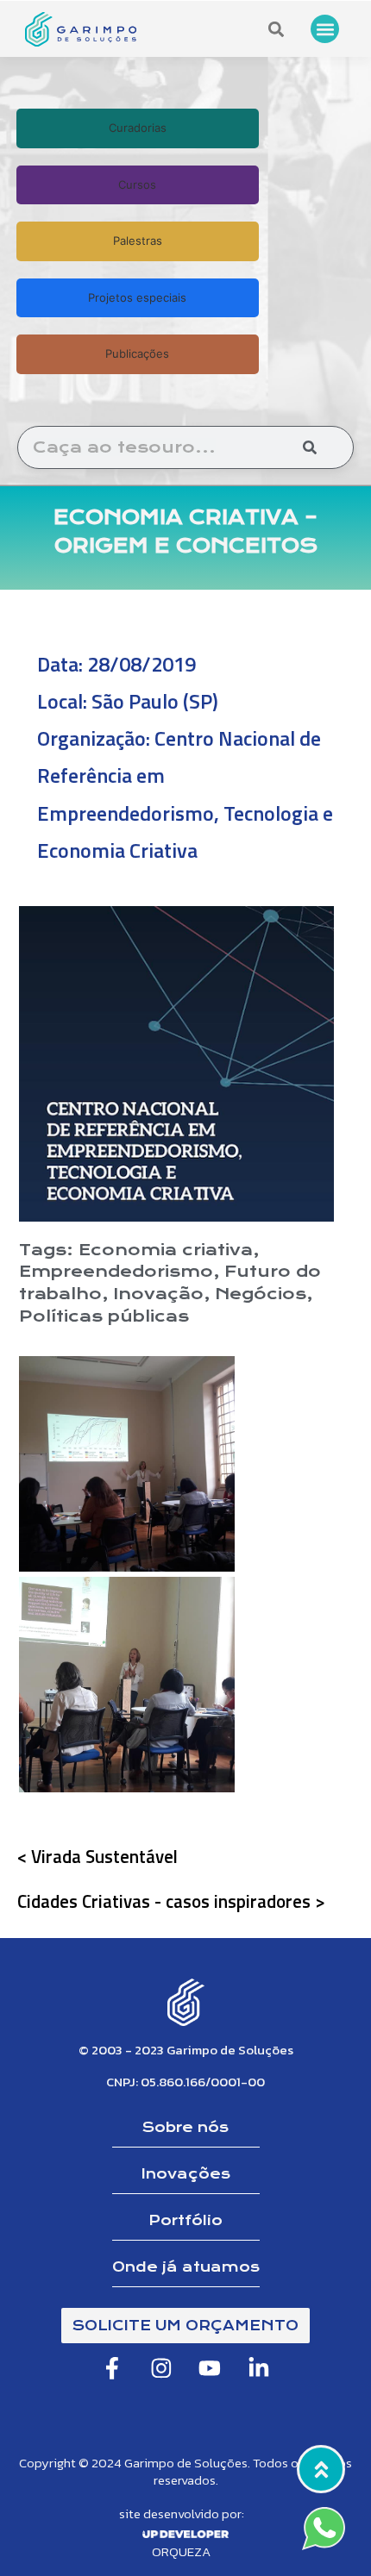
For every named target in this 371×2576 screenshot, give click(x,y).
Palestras (138, 241)
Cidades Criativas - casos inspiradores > (171, 1901)
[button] (325, 29)
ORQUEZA (181, 2551)
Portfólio (185, 2220)
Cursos (137, 184)
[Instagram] (161, 2368)
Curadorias (138, 128)
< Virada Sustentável (97, 1856)
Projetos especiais (137, 297)
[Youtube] (211, 2368)
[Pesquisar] (310, 447)
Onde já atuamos (186, 2267)
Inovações (186, 2174)
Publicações (137, 353)
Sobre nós (185, 2127)
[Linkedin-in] (259, 2368)
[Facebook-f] (112, 2368)
